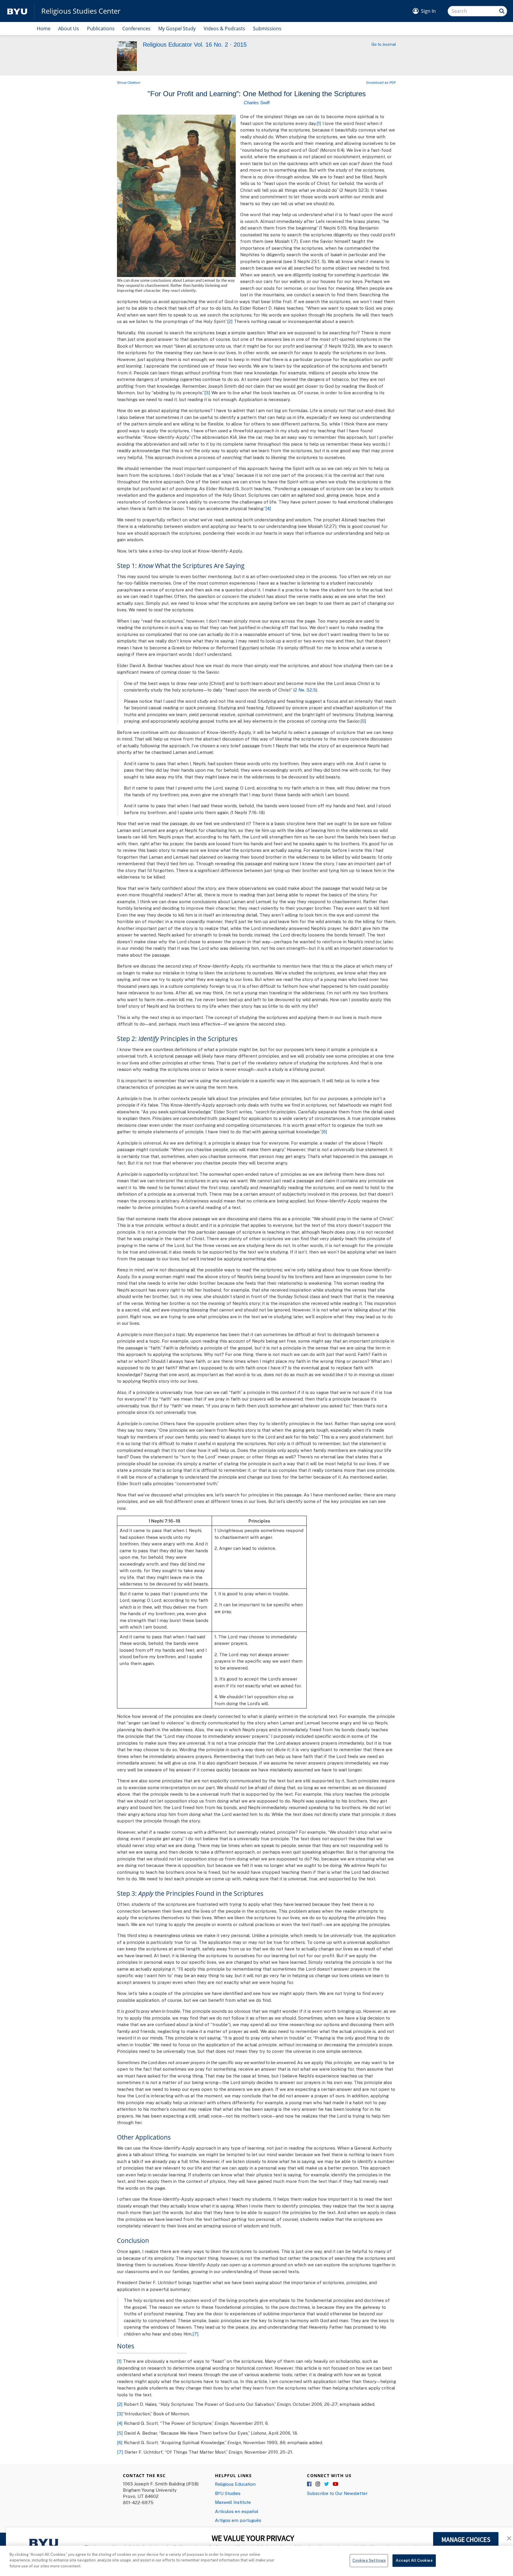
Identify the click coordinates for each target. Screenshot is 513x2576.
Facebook (310, 2484)
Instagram (318, 2484)
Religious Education (235, 2484)
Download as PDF (381, 82)
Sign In (428, 11)
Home (44, 29)
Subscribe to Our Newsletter (337, 2493)
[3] (207, 393)
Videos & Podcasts (224, 29)
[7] (195, 2334)
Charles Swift (257, 103)
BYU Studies (228, 2493)
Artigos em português (238, 2520)
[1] (319, 123)
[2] (230, 321)
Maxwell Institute (233, 2502)
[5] (363, 721)
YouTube (335, 2484)
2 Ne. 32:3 (305, 690)
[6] (324, 1132)
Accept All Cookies (414, 2560)
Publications (101, 29)
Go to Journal (384, 44)
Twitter (327, 2484)
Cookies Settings (369, 2560)
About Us (69, 29)
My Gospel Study (177, 29)
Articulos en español (237, 2511)
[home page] (17, 11)
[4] (268, 508)
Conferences (136, 29)
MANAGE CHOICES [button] (466, 2539)
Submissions (267, 29)
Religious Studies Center (81, 11)
